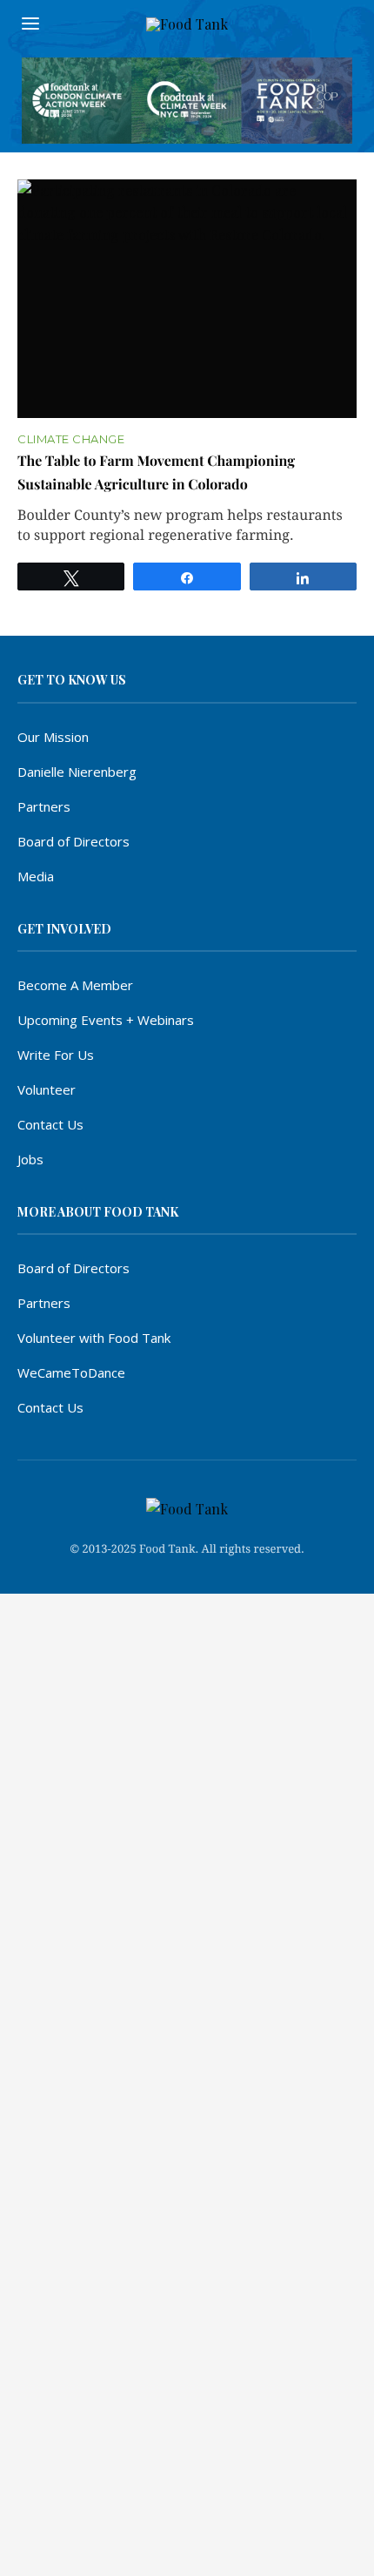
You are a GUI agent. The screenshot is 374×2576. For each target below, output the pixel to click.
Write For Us (56, 1055)
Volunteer (47, 1089)
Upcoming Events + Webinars (106, 1020)
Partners (44, 806)
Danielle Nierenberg (77, 772)
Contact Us (50, 1124)
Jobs (30, 1159)
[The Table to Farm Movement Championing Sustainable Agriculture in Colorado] (187, 299)
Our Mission (53, 737)
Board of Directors (73, 841)
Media (36, 876)
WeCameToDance (71, 1372)
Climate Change (71, 439)
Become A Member (75, 985)
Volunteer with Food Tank (94, 1338)
